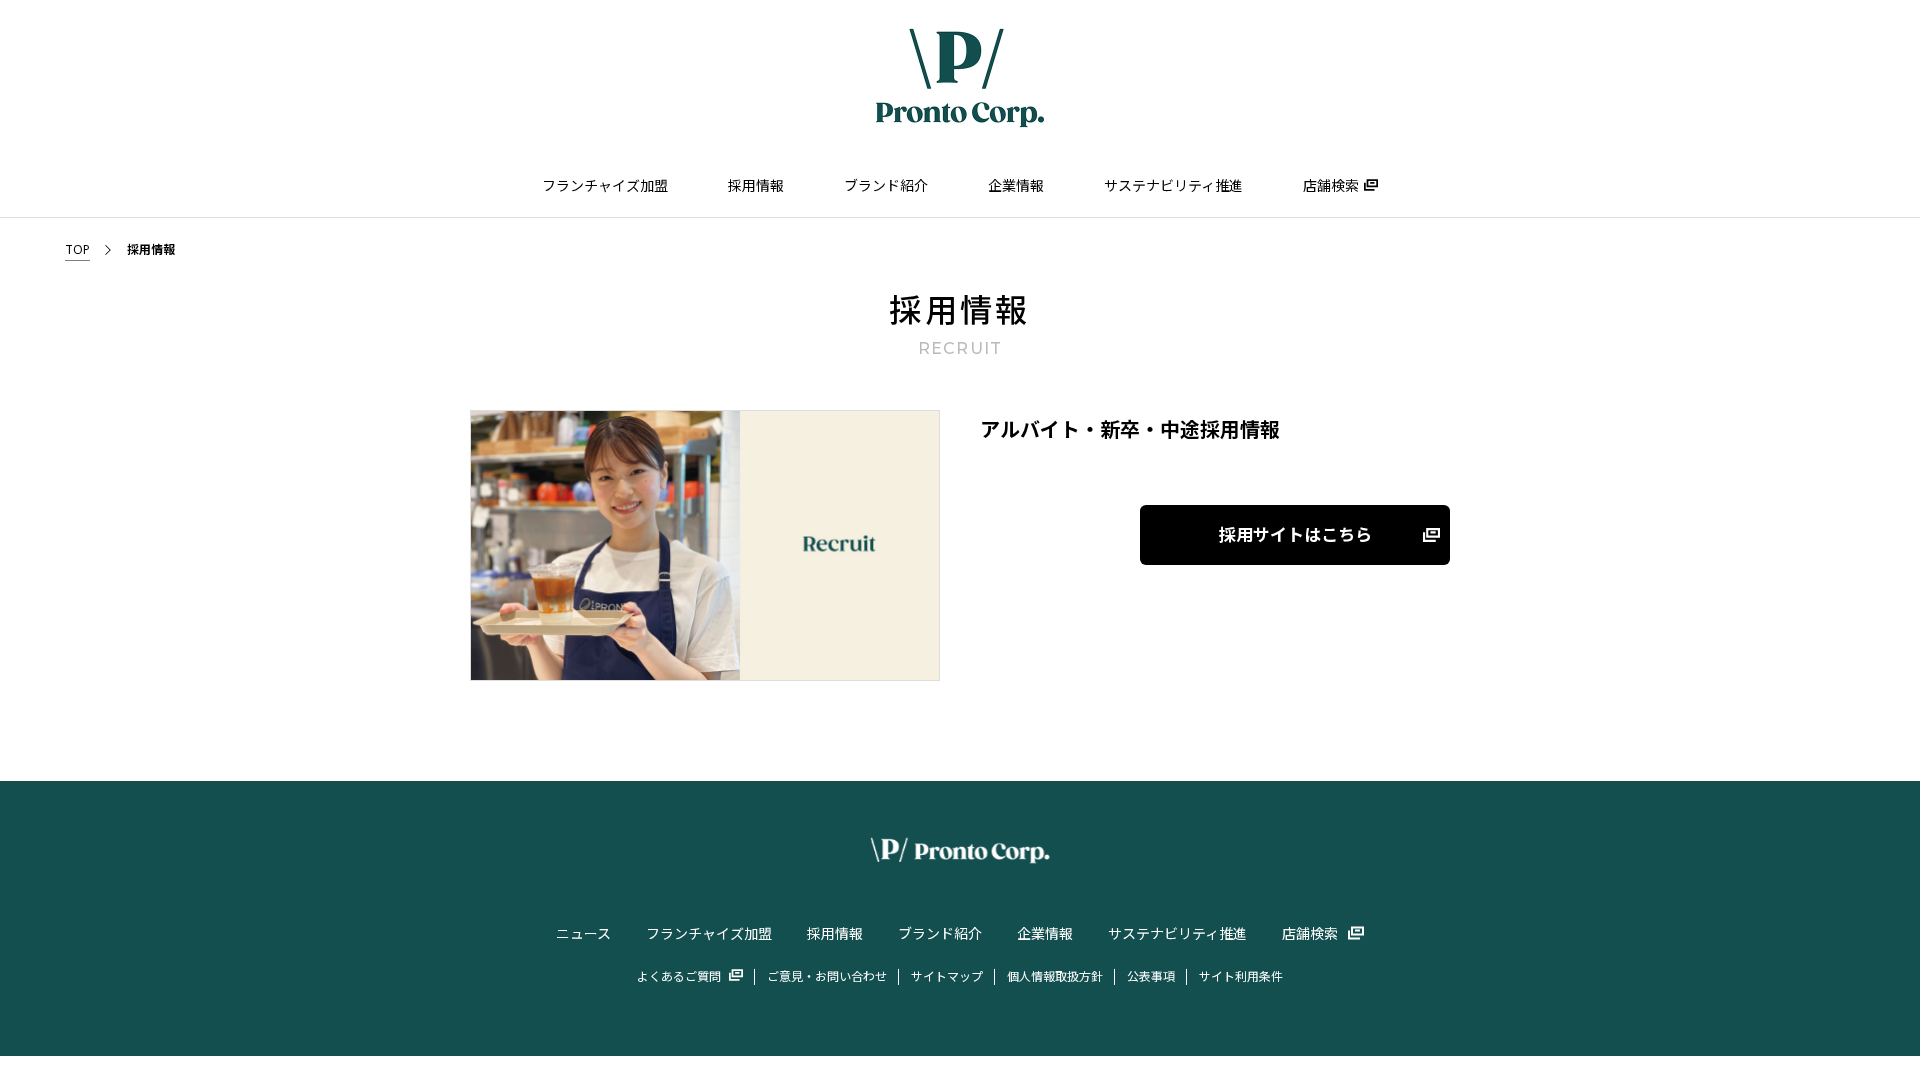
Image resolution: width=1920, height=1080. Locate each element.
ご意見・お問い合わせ (827, 976)
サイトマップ (947, 976)
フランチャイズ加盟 (605, 185)
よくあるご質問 (679, 976)
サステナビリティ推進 (1173, 185)
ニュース (583, 933)
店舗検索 (1331, 185)
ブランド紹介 (886, 185)
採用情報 (756, 185)
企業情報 (1016, 185)
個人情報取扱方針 (1055, 976)
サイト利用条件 (1241, 976)
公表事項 (1151, 976)
